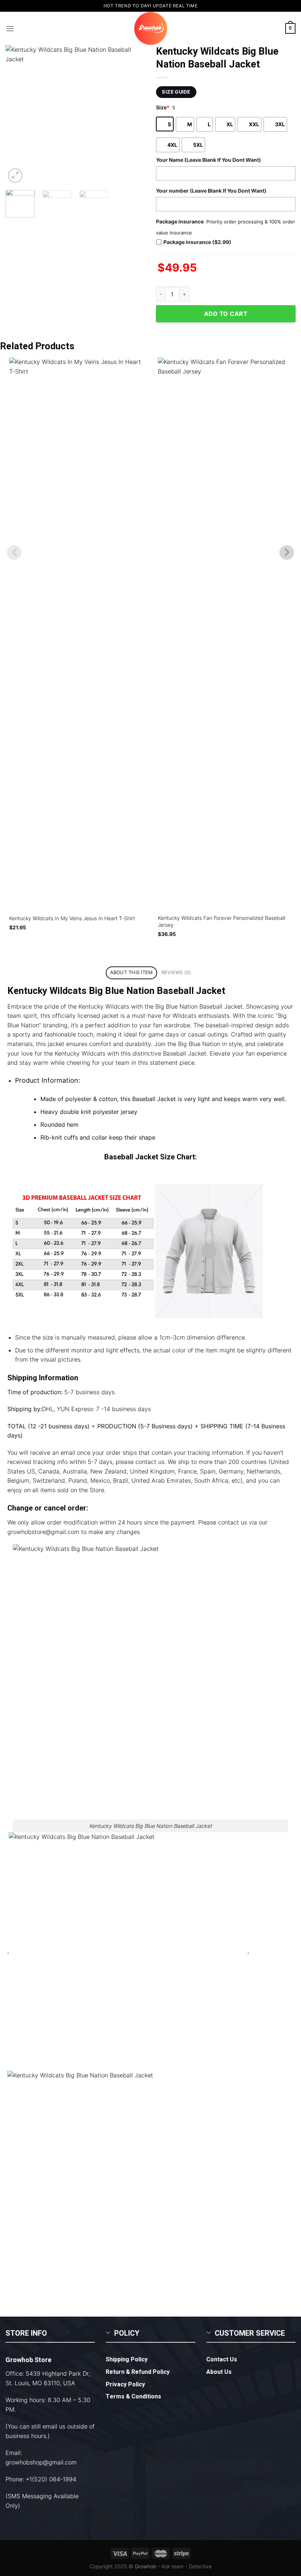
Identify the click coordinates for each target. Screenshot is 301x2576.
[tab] (131, 973)
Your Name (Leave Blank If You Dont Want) (208, 160)
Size (163, 107)
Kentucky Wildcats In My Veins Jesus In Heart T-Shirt (72, 918)
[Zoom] (15, 176)
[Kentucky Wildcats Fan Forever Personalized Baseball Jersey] (225, 633)
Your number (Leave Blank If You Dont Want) (211, 191)
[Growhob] (150, 28)
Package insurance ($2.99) (197, 242)
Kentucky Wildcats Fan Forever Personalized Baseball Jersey (222, 921)
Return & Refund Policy (138, 2372)
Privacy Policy (125, 2384)
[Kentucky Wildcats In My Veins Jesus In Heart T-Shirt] (76, 633)
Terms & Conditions (133, 2397)
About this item (132, 972)
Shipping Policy (127, 2360)
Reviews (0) (176, 972)
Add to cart (226, 314)
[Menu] (10, 28)
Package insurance (180, 221)
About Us (219, 2372)
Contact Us (222, 2360)
